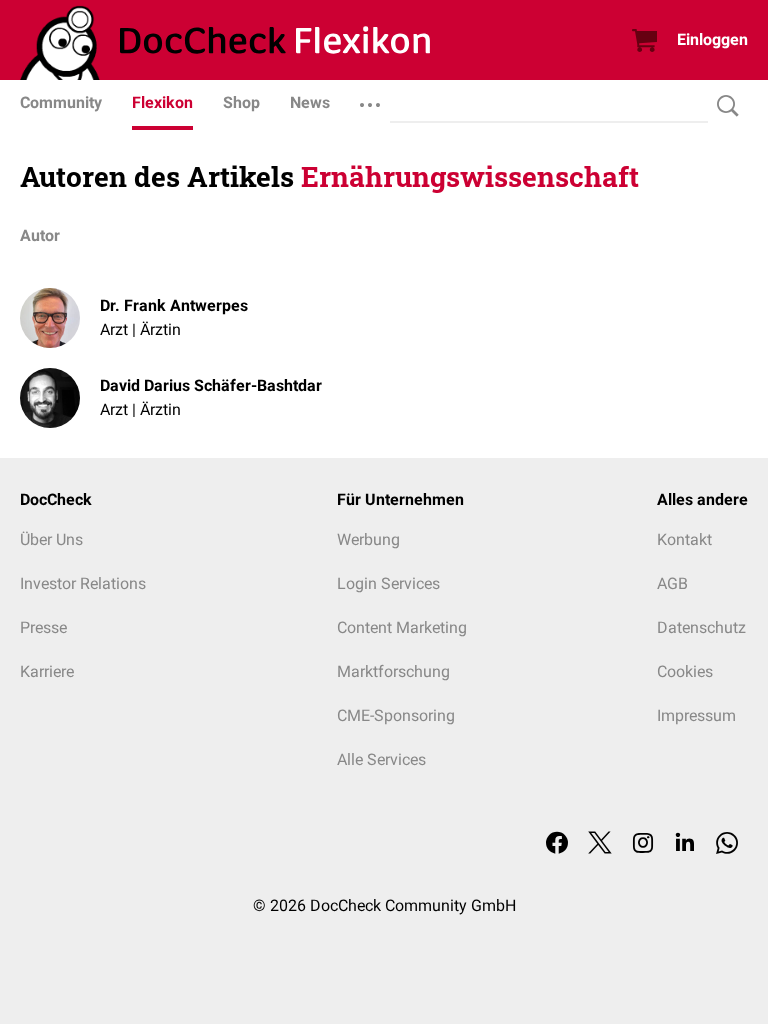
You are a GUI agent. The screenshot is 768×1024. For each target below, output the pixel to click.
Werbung (368, 539)
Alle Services (381, 759)
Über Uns (51, 539)
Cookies (685, 671)
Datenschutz (701, 627)
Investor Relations (83, 583)
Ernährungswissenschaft (470, 176)
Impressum (696, 715)
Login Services (388, 583)
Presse (43, 627)
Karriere (47, 671)
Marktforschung (393, 671)
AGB (672, 583)
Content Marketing (402, 627)
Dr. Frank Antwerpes (174, 305)
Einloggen (712, 39)
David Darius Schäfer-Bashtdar (211, 385)
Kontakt (684, 539)
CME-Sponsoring (396, 715)
